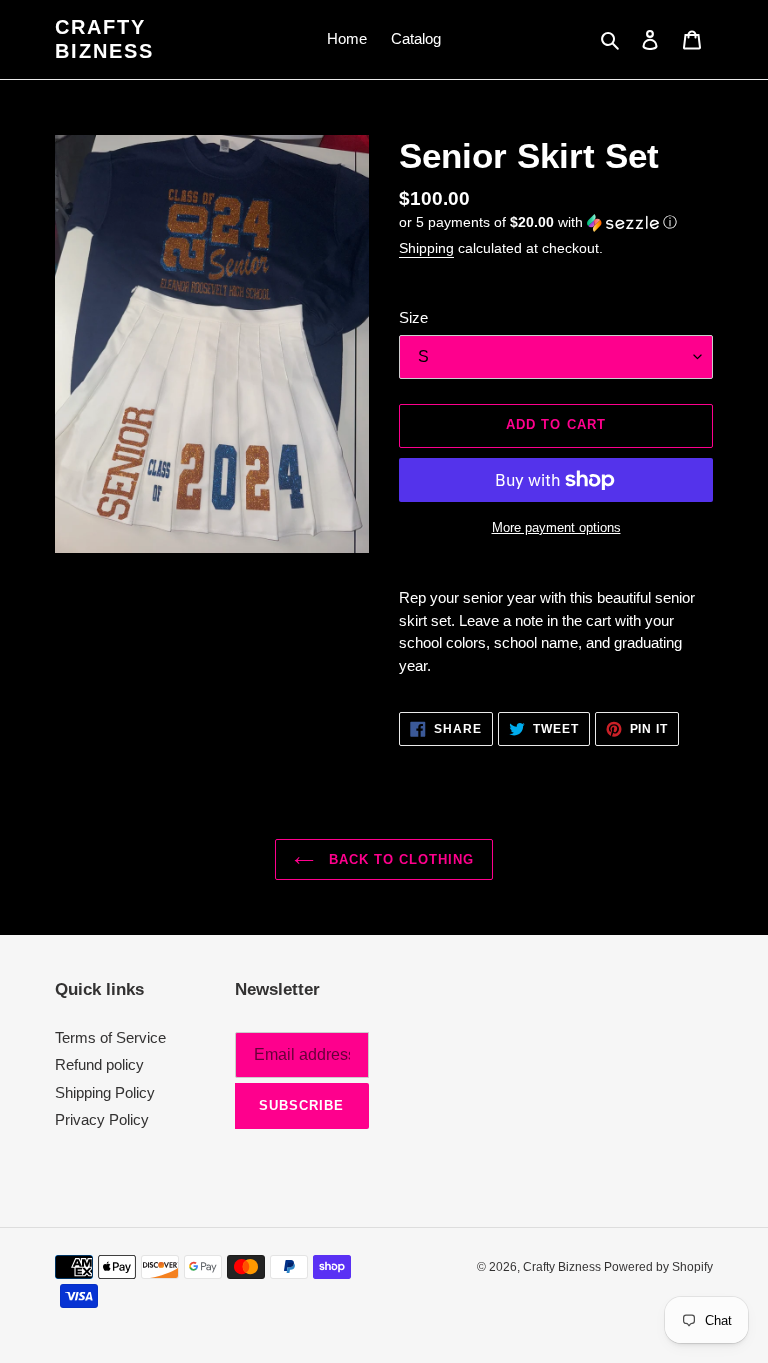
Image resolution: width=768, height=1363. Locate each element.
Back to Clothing (399, 859)
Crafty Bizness (104, 39)
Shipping (426, 248)
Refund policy (99, 1064)
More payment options (556, 527)
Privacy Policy (102, 1119)
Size (413, 317)
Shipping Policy (105, 1092)
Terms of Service (110, 1037)
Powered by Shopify (658, 1267)
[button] (538, 222)
